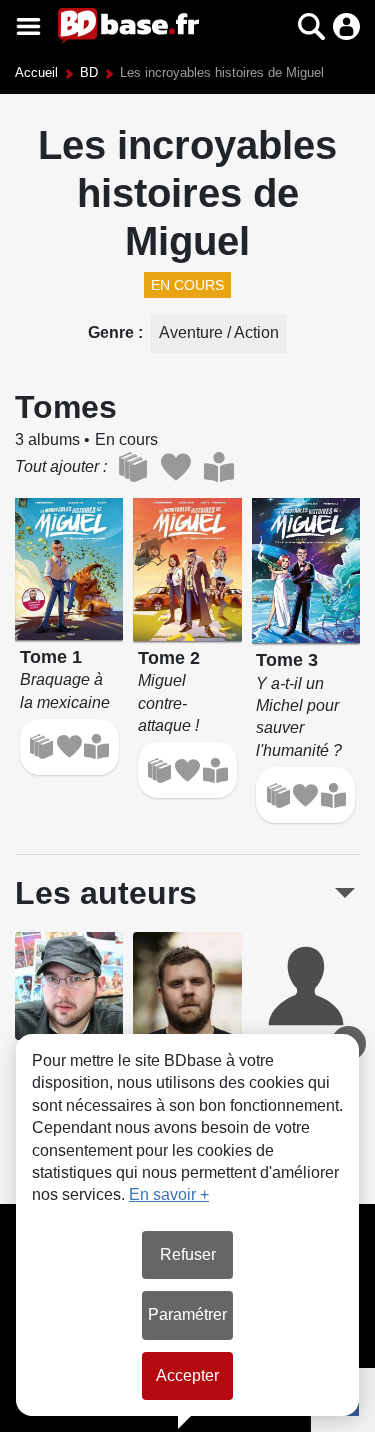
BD (89, 72)
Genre (113, 332)
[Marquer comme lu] (96, 746)
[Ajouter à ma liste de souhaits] (69, 746)
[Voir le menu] (28, 26)
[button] (276, 26)
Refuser (188, 1254)
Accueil (36, 72)
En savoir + (169, 1194)
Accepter (187, 1375)
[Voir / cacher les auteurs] (345, 893)
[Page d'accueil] (128, 26)
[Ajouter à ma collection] (41, 746)
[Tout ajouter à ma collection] (132, 467)
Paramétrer (187, 1314)
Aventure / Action (219, 332)
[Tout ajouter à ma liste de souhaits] (175, 467)
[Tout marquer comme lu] (218, 467)
